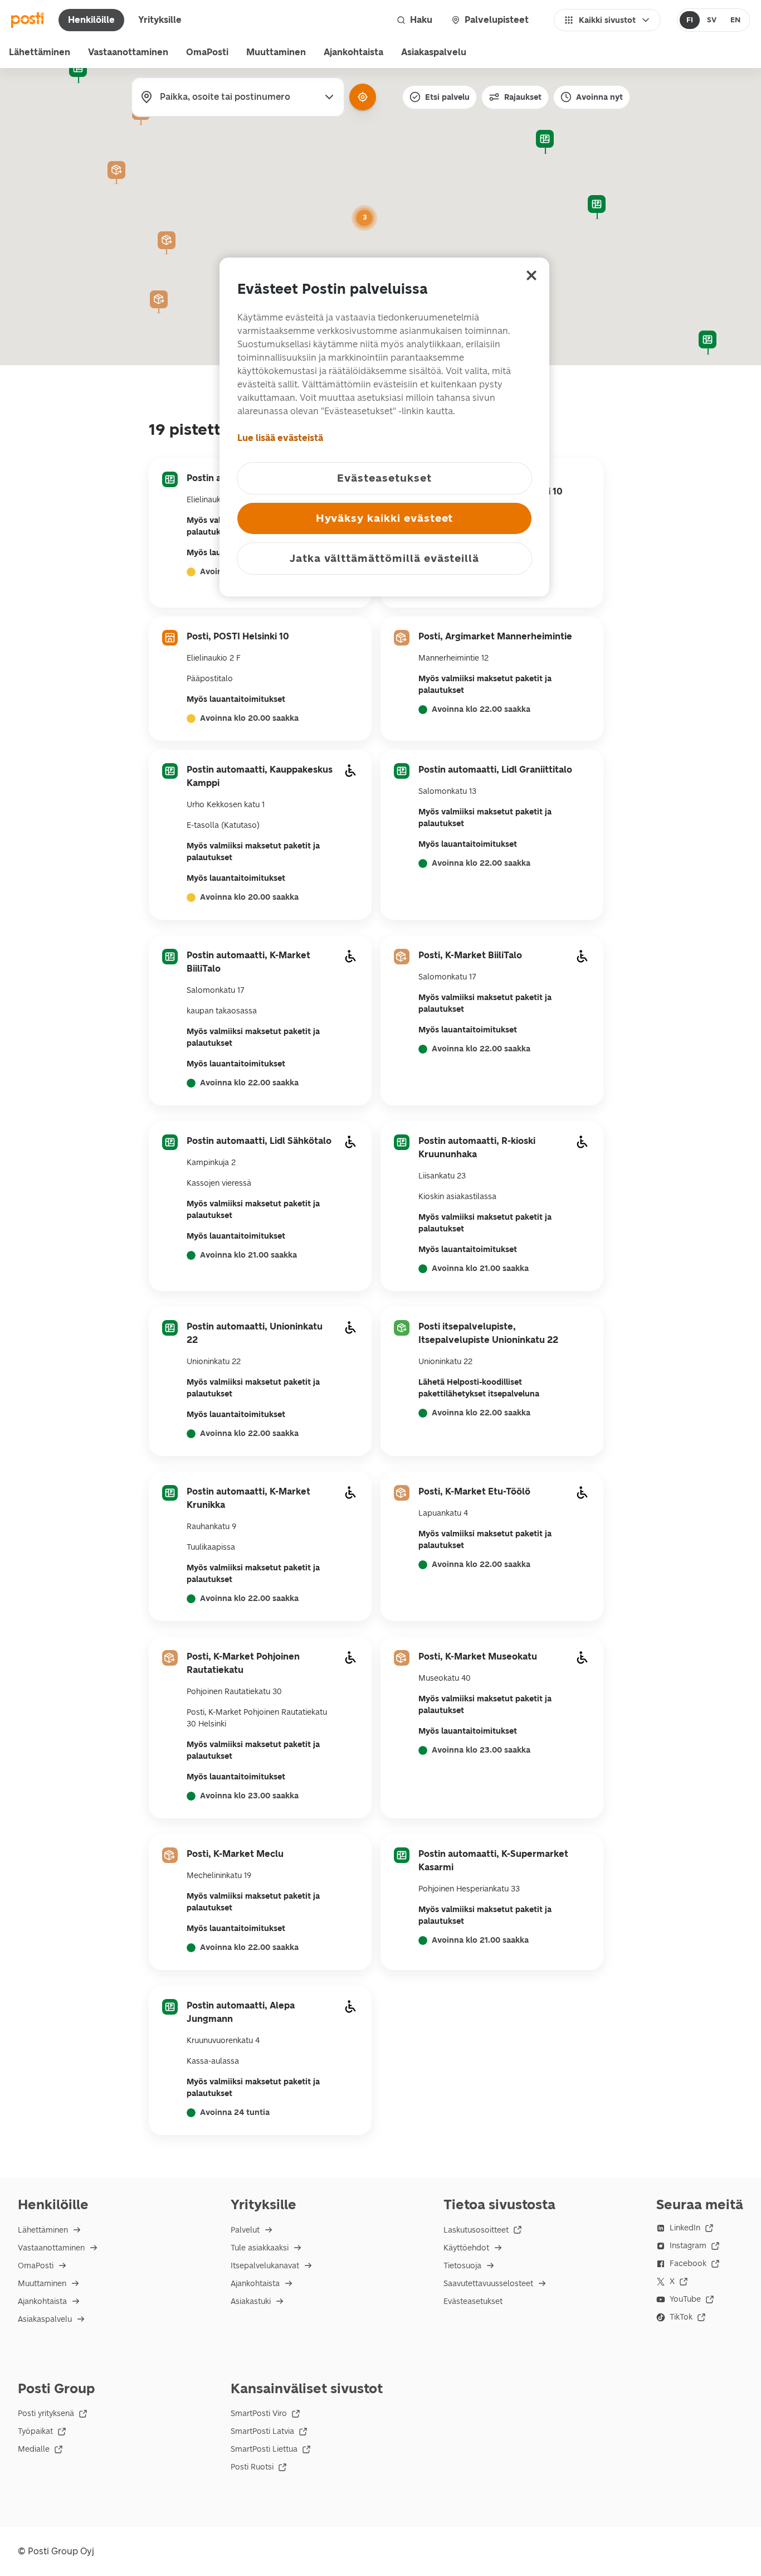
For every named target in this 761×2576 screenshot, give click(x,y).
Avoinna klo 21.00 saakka (248, 1255)
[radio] (690, 20)
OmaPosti (207, 52)
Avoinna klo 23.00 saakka (249, 1796)
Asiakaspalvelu (434, 52)
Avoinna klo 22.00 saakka (481, 710)
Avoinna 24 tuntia (235, 2113)
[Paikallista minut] (363, 97)
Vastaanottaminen (128, 52)
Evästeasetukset (473, 2301)
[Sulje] (531, 275)
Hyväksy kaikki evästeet (385, 518)
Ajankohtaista (353, 52)
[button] (545, 142)
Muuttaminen (276, 52)
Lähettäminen (40, 52)
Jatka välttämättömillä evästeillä (384, 558)
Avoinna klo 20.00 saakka (249, 719)
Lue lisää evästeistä (280, 438)
